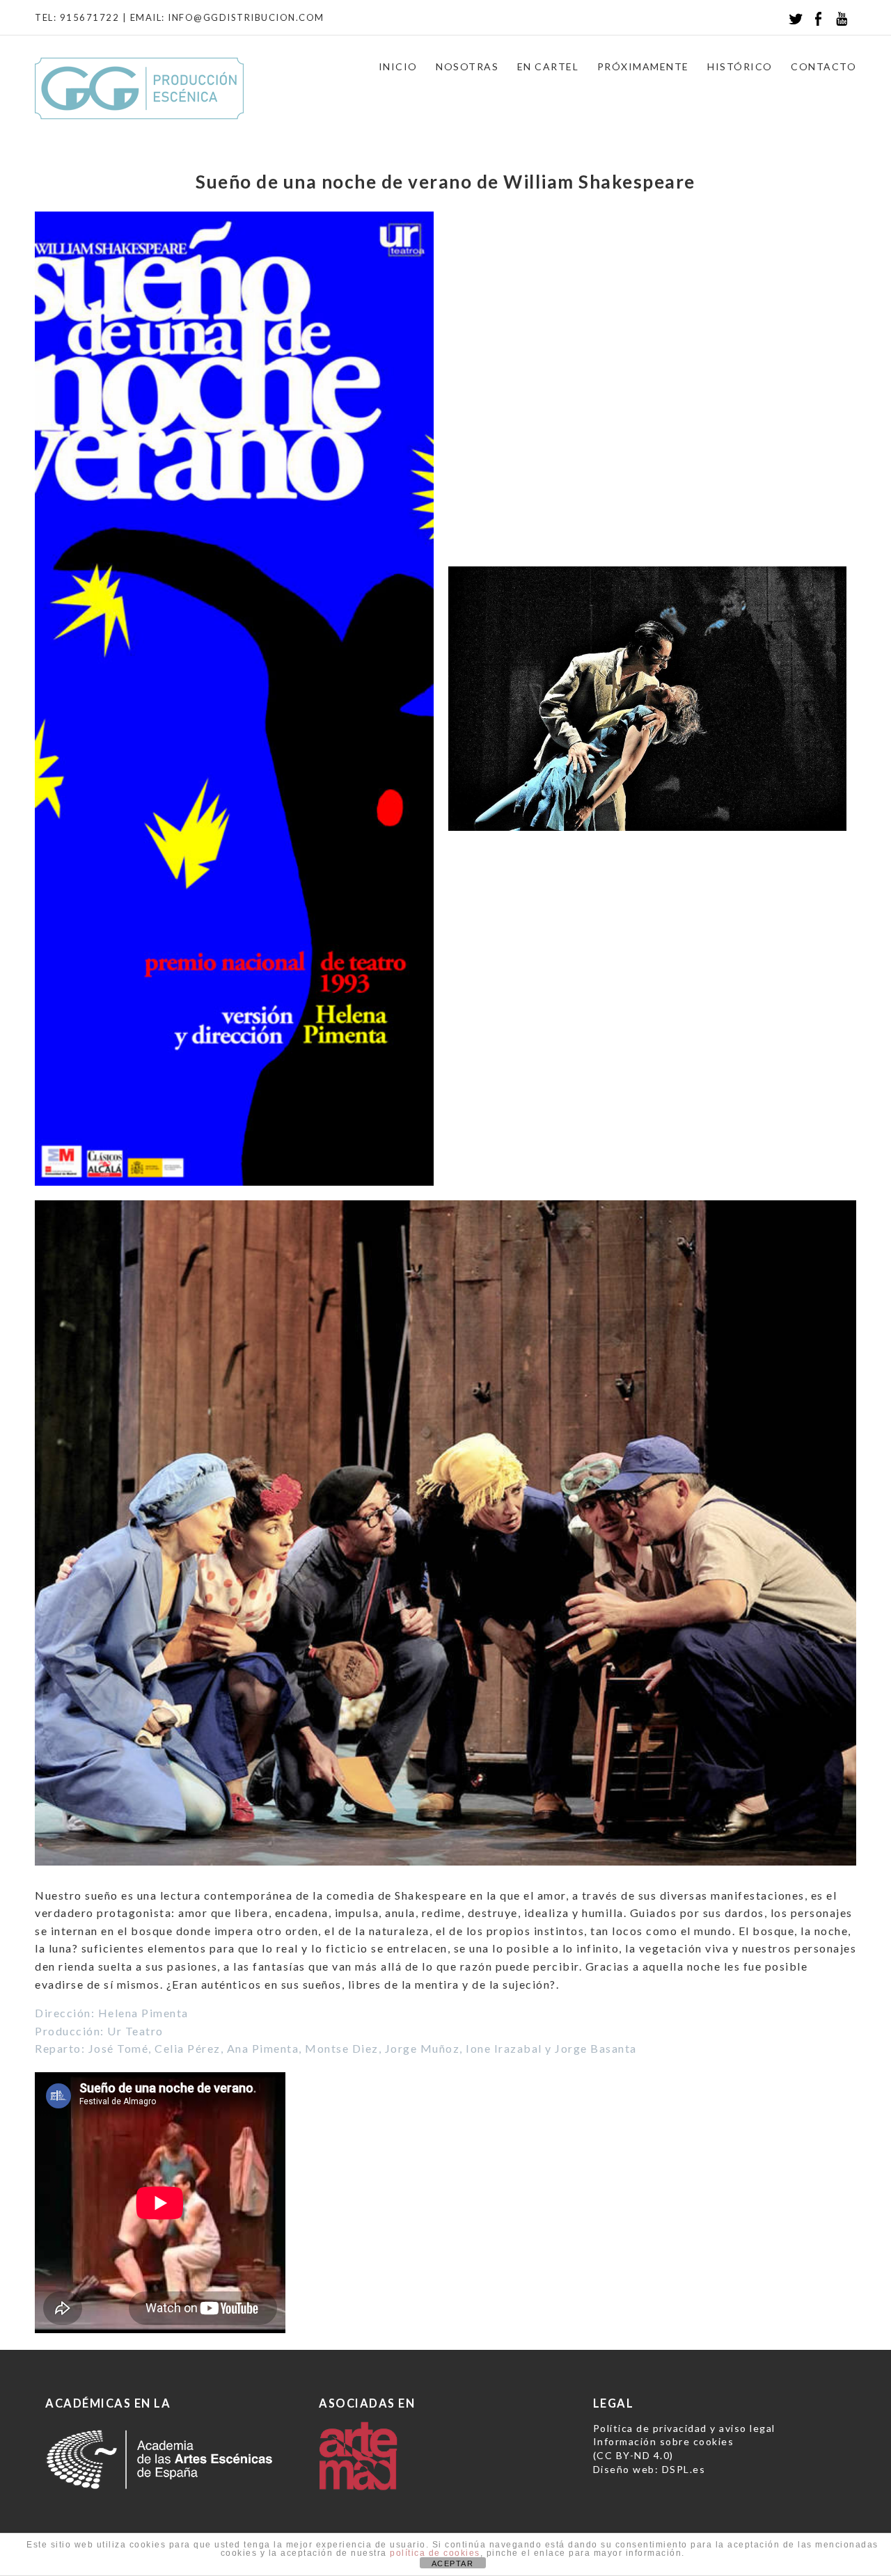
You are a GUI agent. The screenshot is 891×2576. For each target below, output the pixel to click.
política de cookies (435, 2553)
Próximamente (643, 66)
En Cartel (548, 66)
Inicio (398, 66)
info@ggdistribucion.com (246, 17)
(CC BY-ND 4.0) (633, 2455)
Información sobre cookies (664, 2441)
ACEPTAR (453, 2563)
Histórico (740, 66)
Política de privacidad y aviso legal (684, 2428)
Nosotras (467, 66)
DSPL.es (684, 2469)
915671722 (90, 17)
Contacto (823, 66)
